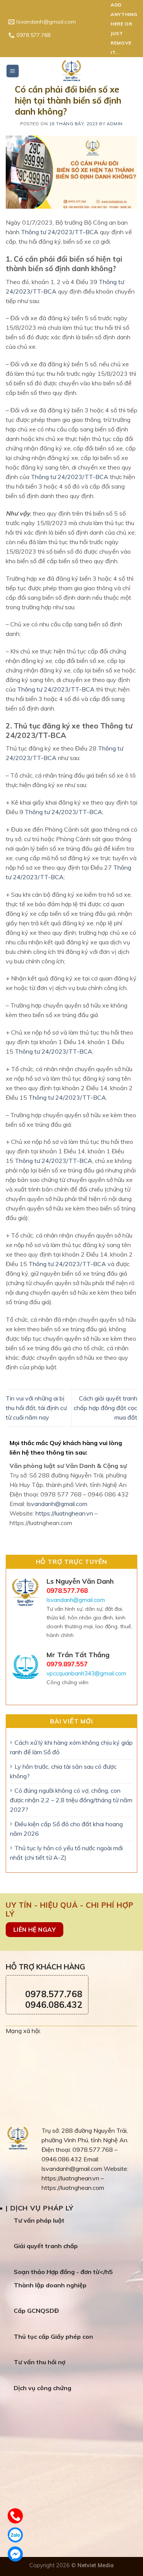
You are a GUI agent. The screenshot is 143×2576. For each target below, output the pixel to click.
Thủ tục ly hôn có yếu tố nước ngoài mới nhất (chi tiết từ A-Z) (66, 1853)
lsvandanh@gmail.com (57, 1504)
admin (115, 124)
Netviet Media (96, 2565)
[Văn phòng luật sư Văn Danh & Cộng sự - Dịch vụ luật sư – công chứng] (72, 70)
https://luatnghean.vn (64, 1513)
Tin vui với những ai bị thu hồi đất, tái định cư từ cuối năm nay (36, 1408)
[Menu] (13, 71)
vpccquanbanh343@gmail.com (86, 1673)
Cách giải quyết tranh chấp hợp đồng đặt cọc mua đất (105, 1408)
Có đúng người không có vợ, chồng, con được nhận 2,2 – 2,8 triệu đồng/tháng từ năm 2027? (71, 1800)
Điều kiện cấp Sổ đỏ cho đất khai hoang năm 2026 (66, 1829)
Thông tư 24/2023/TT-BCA (60, 232)
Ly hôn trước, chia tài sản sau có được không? (63, 1771)
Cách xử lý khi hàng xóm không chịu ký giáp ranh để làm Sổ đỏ (71, 1747)
